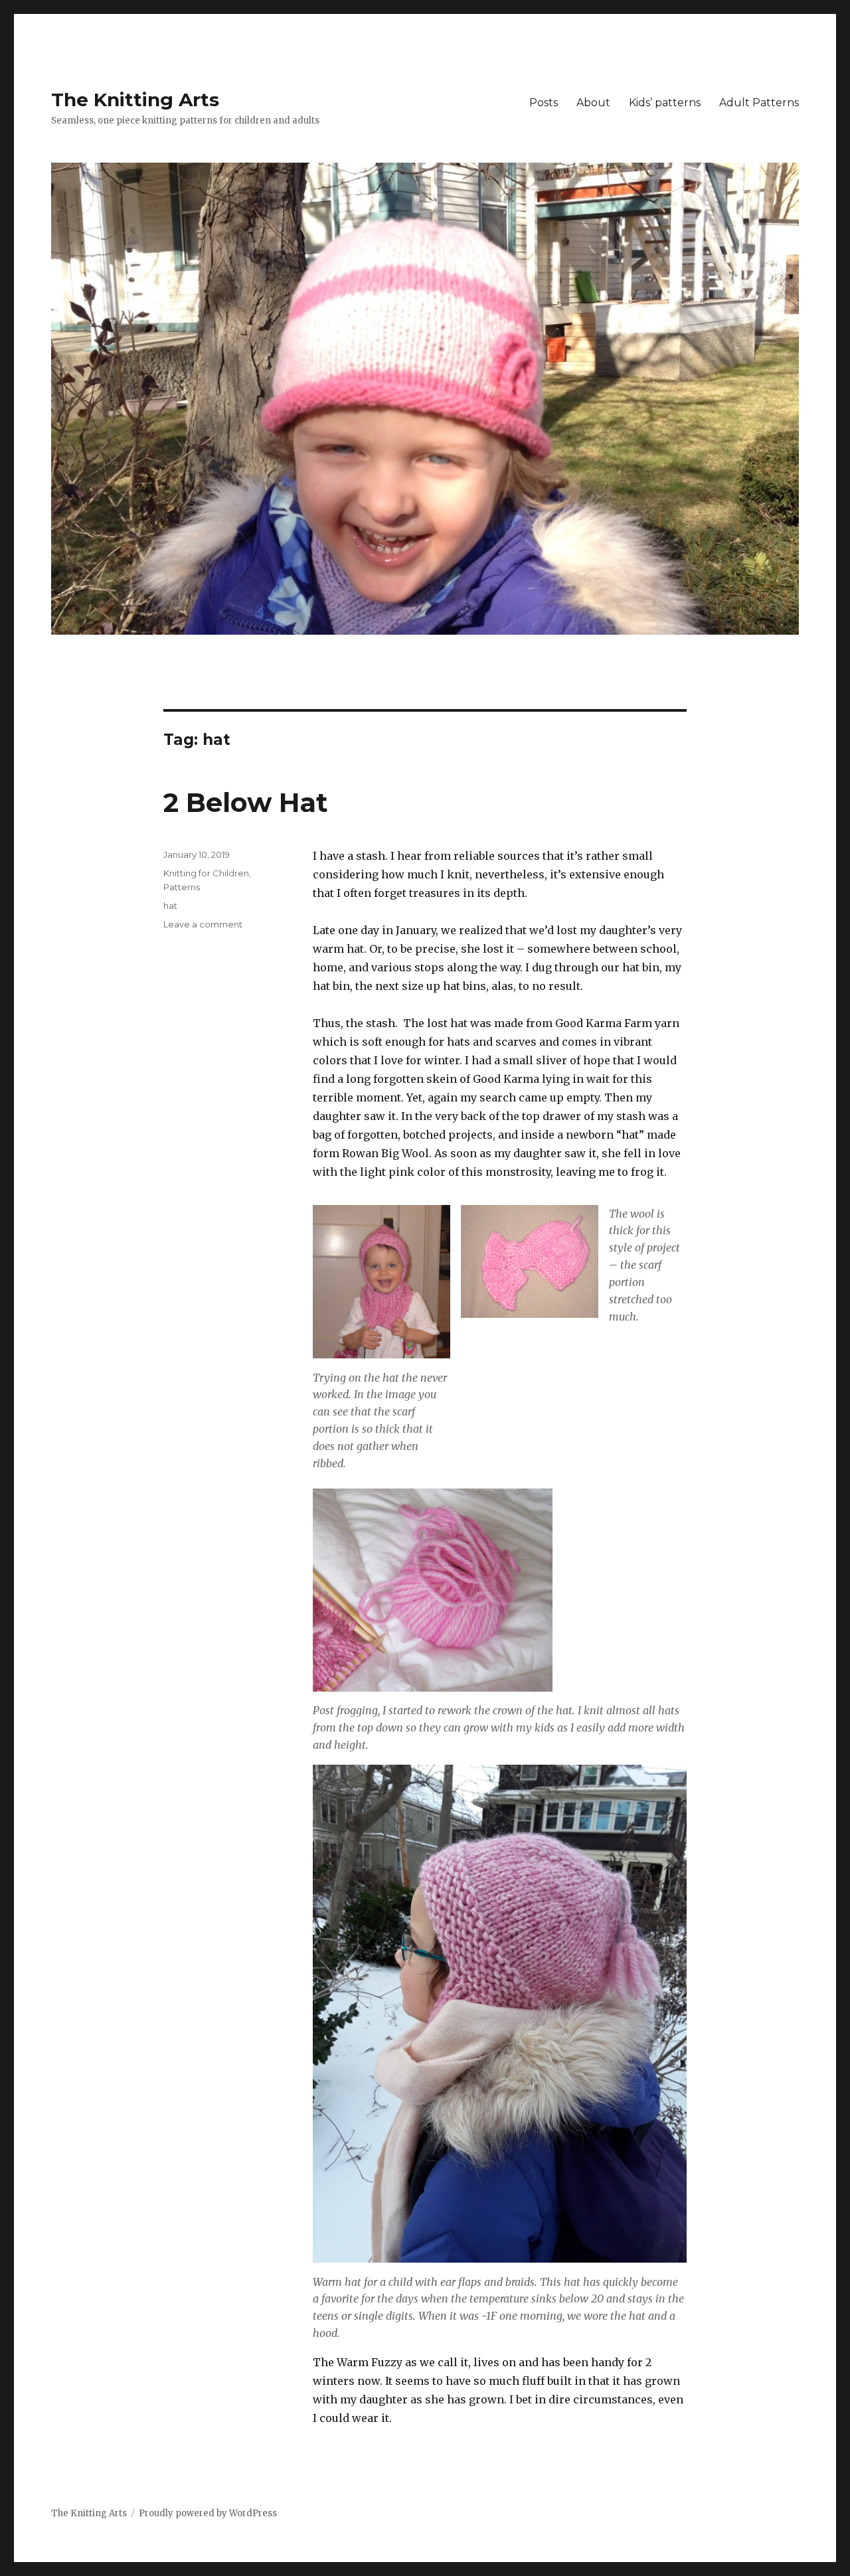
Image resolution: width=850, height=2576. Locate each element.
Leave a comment (203, 924)
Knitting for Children (206, 873)
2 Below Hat (246, 802)
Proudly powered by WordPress (208, 2513)
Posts (544, 103)
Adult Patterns (759, 103)
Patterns (182, 887)
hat (170, 906)
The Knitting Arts (135, 100)
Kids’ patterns (665, 103)
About (593, 103)
